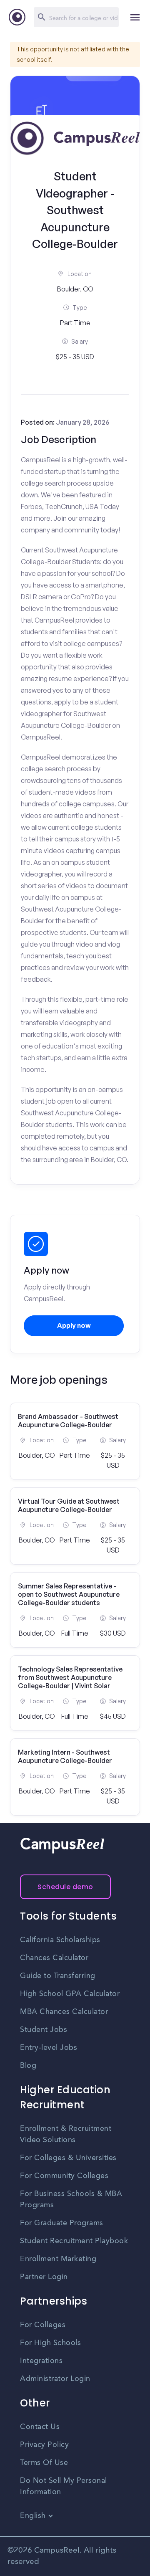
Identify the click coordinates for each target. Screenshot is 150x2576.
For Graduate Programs (62, 2223)
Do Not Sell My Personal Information (64, 2486)
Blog (28, 2066)
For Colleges (43, 2325)
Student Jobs (44, 2030)
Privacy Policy (44, 2445)
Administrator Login (55, 2379)
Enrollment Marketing (58, 2259)
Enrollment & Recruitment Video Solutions (66, 2134)
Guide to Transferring (58, 1976)
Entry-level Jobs (49, 2048)
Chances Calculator (54, 1958)
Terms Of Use (44, 2463)
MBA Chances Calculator (64, 2012)
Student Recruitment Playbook (74, 2241)
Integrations (41, 2361)
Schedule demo (65, 1887)
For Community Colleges (64, 2176)
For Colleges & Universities (68, 2158)
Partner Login (44, 2277)
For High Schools (50, 2343)
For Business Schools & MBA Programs (71, 2200)
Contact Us (40, 2427)
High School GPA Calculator (70, 1994)
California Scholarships (60, 1940)
